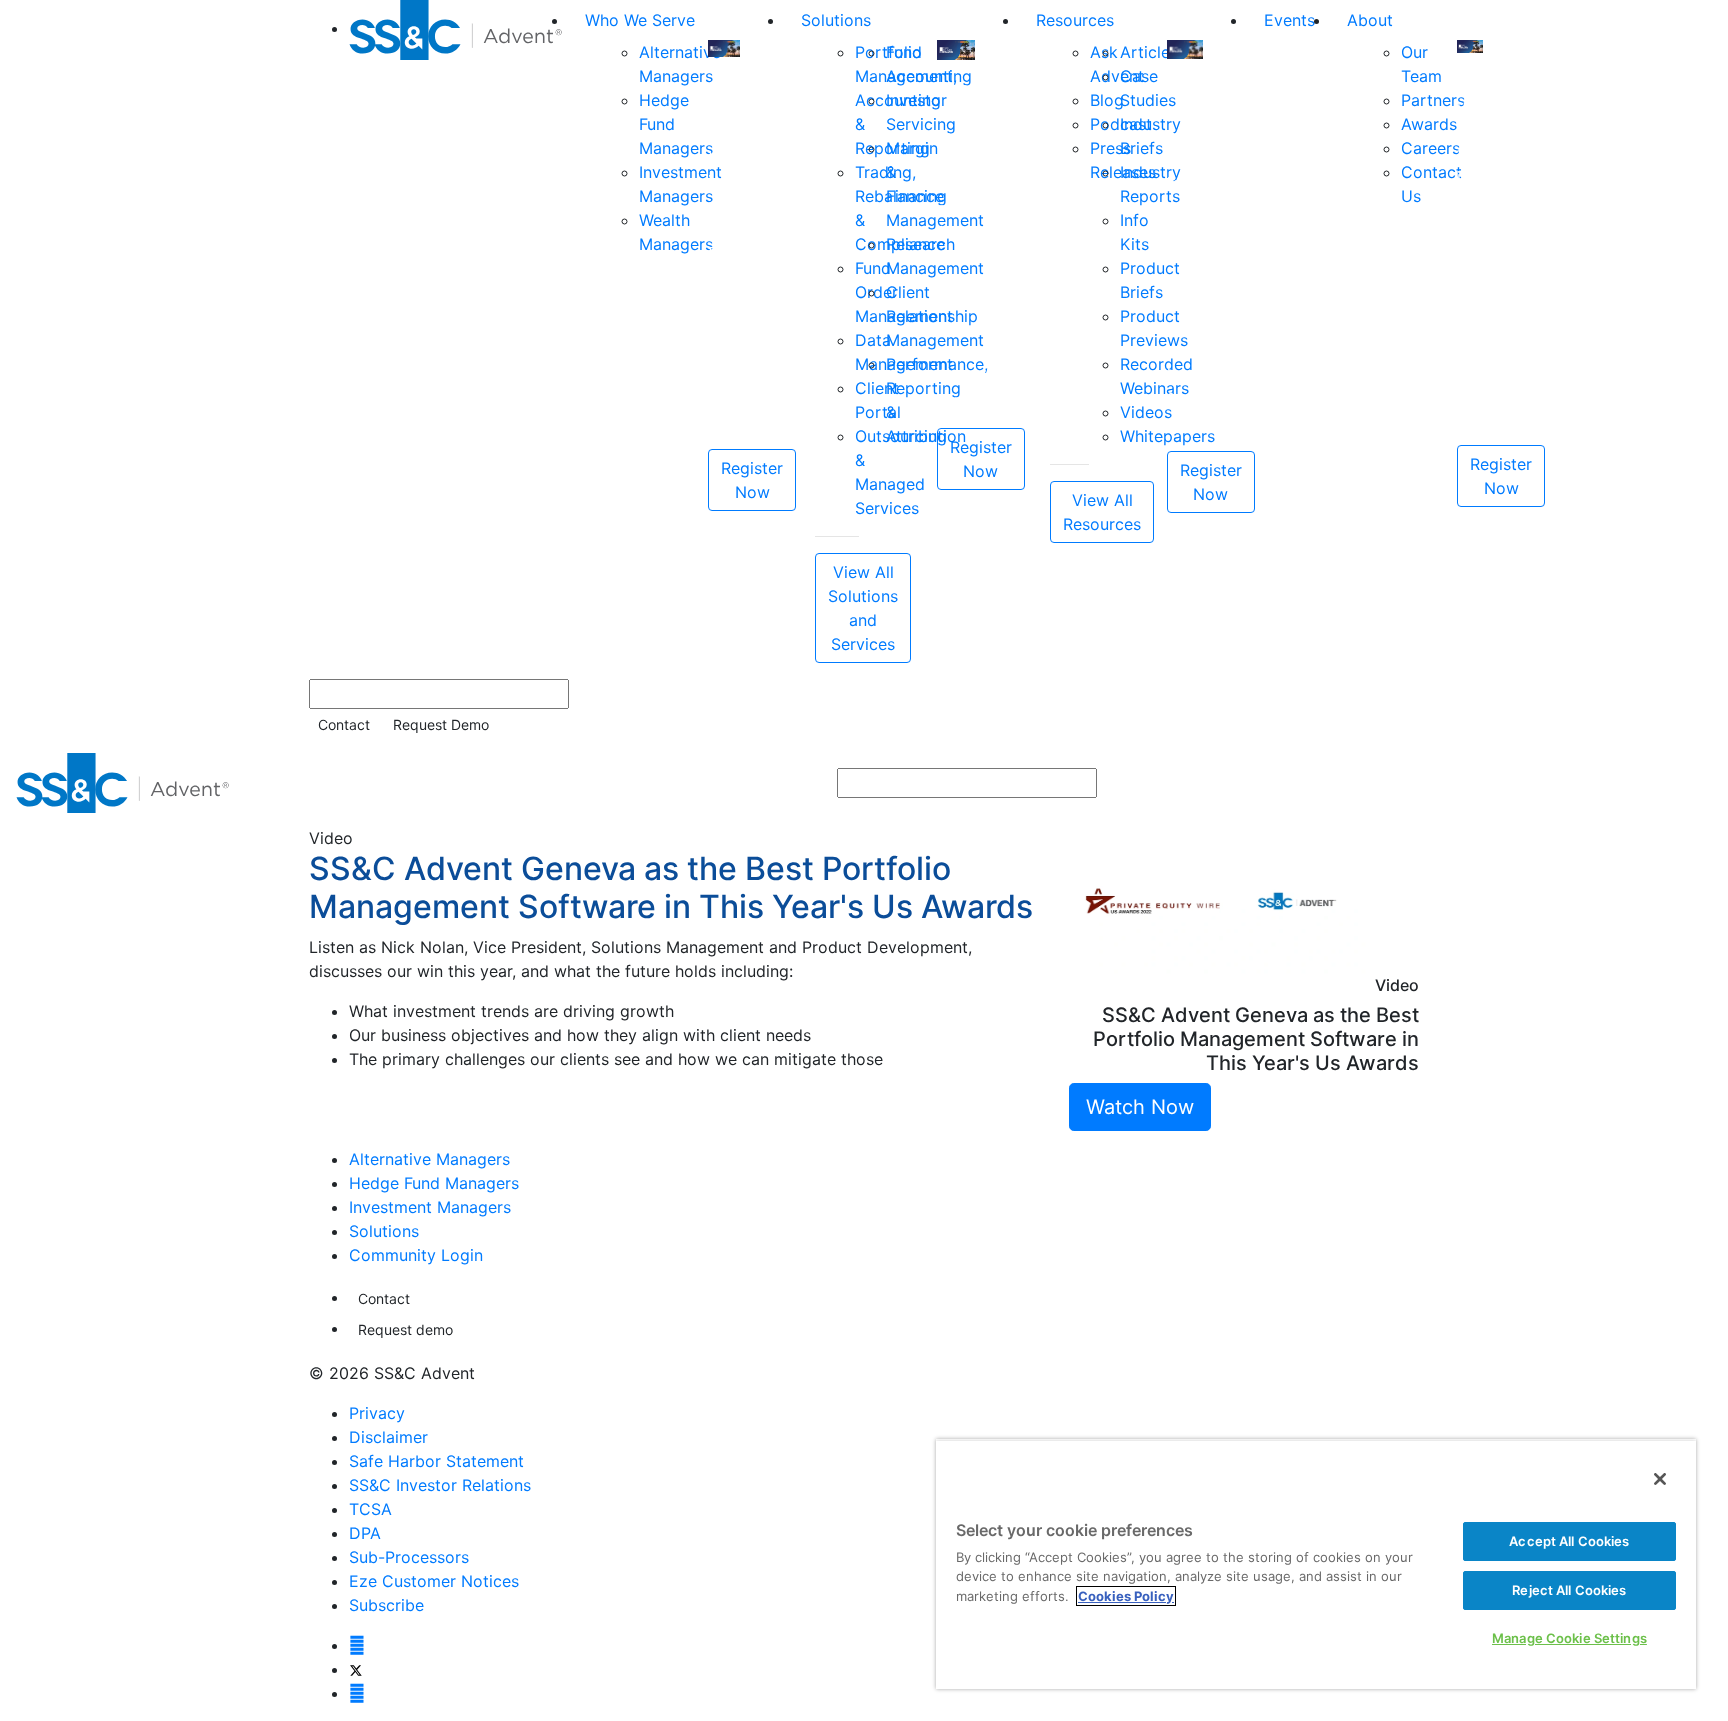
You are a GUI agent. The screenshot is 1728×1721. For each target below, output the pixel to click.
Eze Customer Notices (434, 1581)
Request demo (405, 1329)
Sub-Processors (409, 1557)
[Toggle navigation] (1699, 783)
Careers (1430, 148)
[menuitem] (459, 331)
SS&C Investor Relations (440, 1485)
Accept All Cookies (1569, 1541)
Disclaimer (388, 1437)
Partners (1433, 100)
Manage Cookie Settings (1569, 1638)
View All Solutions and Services (863, 608)
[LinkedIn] (357, 1693)
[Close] (1660, 1479)
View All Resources (1102, 512)
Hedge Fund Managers (434, 1183)
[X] (355, 1669)
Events (1289, 20)
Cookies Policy (1126, 1596)
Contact (344, 724)
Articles (1149, 52)
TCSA (370, 1509)
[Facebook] (357, 1645)
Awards (1429, 124)
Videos (1146, 412)
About (1370, 20)
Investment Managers (430, 1207)
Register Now (752, 480)
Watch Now (1140, 1107)
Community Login (416, 1255)
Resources (1075, 20)
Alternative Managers (429, 1159)
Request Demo (441, 724)
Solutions (836, 20)
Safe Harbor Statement (436, 1461)
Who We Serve (640, 20)
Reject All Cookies (1569, 1590)
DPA (365, 1533)
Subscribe (386, 1605)
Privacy (377, 1413)
